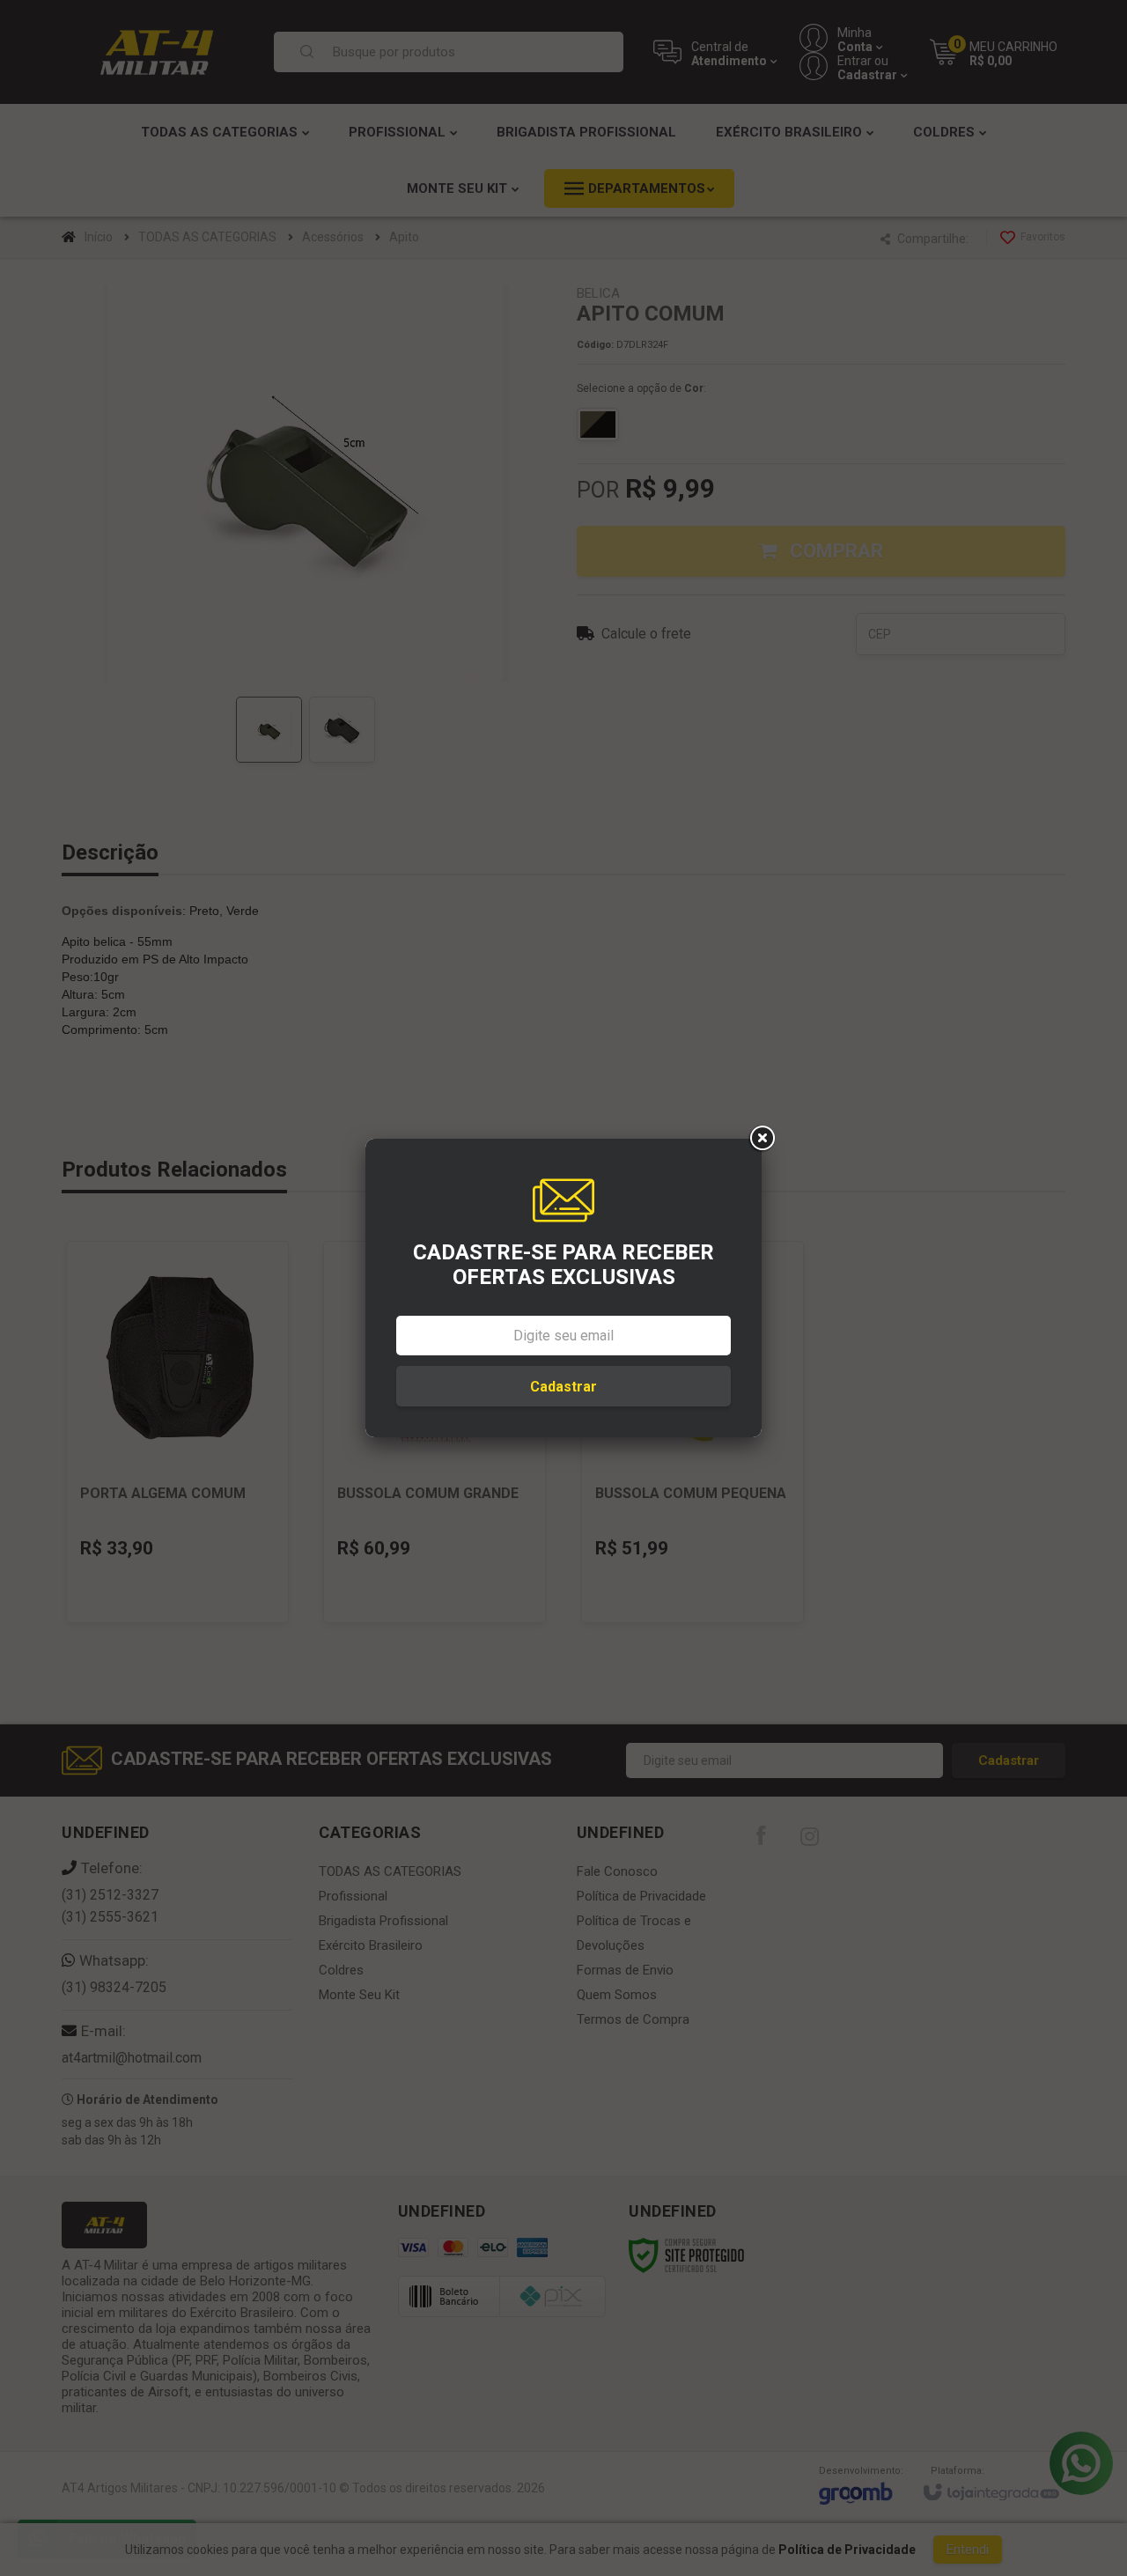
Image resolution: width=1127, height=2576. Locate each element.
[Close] (762, 1139)
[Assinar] (563, 1386)
